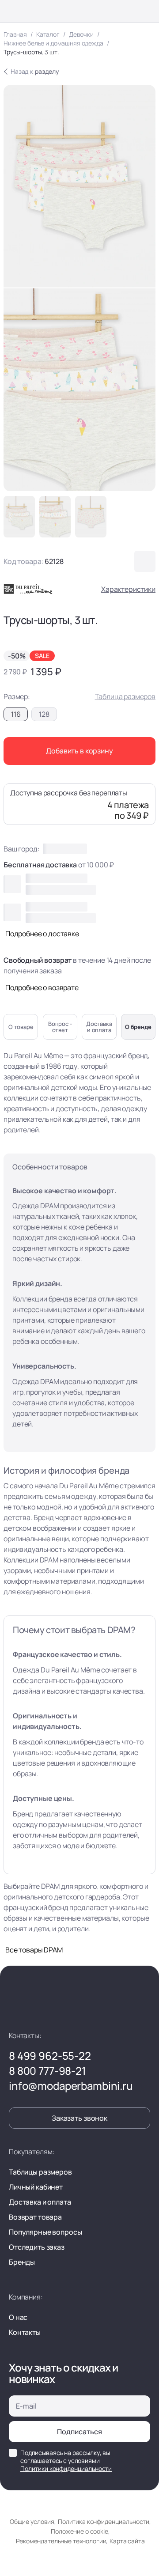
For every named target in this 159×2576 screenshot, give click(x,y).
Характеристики (128, 589)
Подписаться (79, 2432)
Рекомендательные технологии (61, 2541)
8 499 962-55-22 (50, 2056)
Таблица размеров (125, 696)
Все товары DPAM (34, 1950)
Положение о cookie (79, 2531)
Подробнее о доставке (42, 934)
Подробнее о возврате (42, 987)
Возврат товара (35, 2217)
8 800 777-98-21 (47, 2071)
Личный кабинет (36, 2187)
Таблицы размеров (40, 2172)
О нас (18, 2317)
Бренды (22, 2262)
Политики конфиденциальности (66, 2468)
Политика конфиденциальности (104, 2521)
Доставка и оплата (40, 2202)
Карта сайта (127, 2541)
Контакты (25, 2332)
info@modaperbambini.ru (71, 2086)
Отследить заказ (37, 2247)
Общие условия (32, 2521)
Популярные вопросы (45, 2232)
